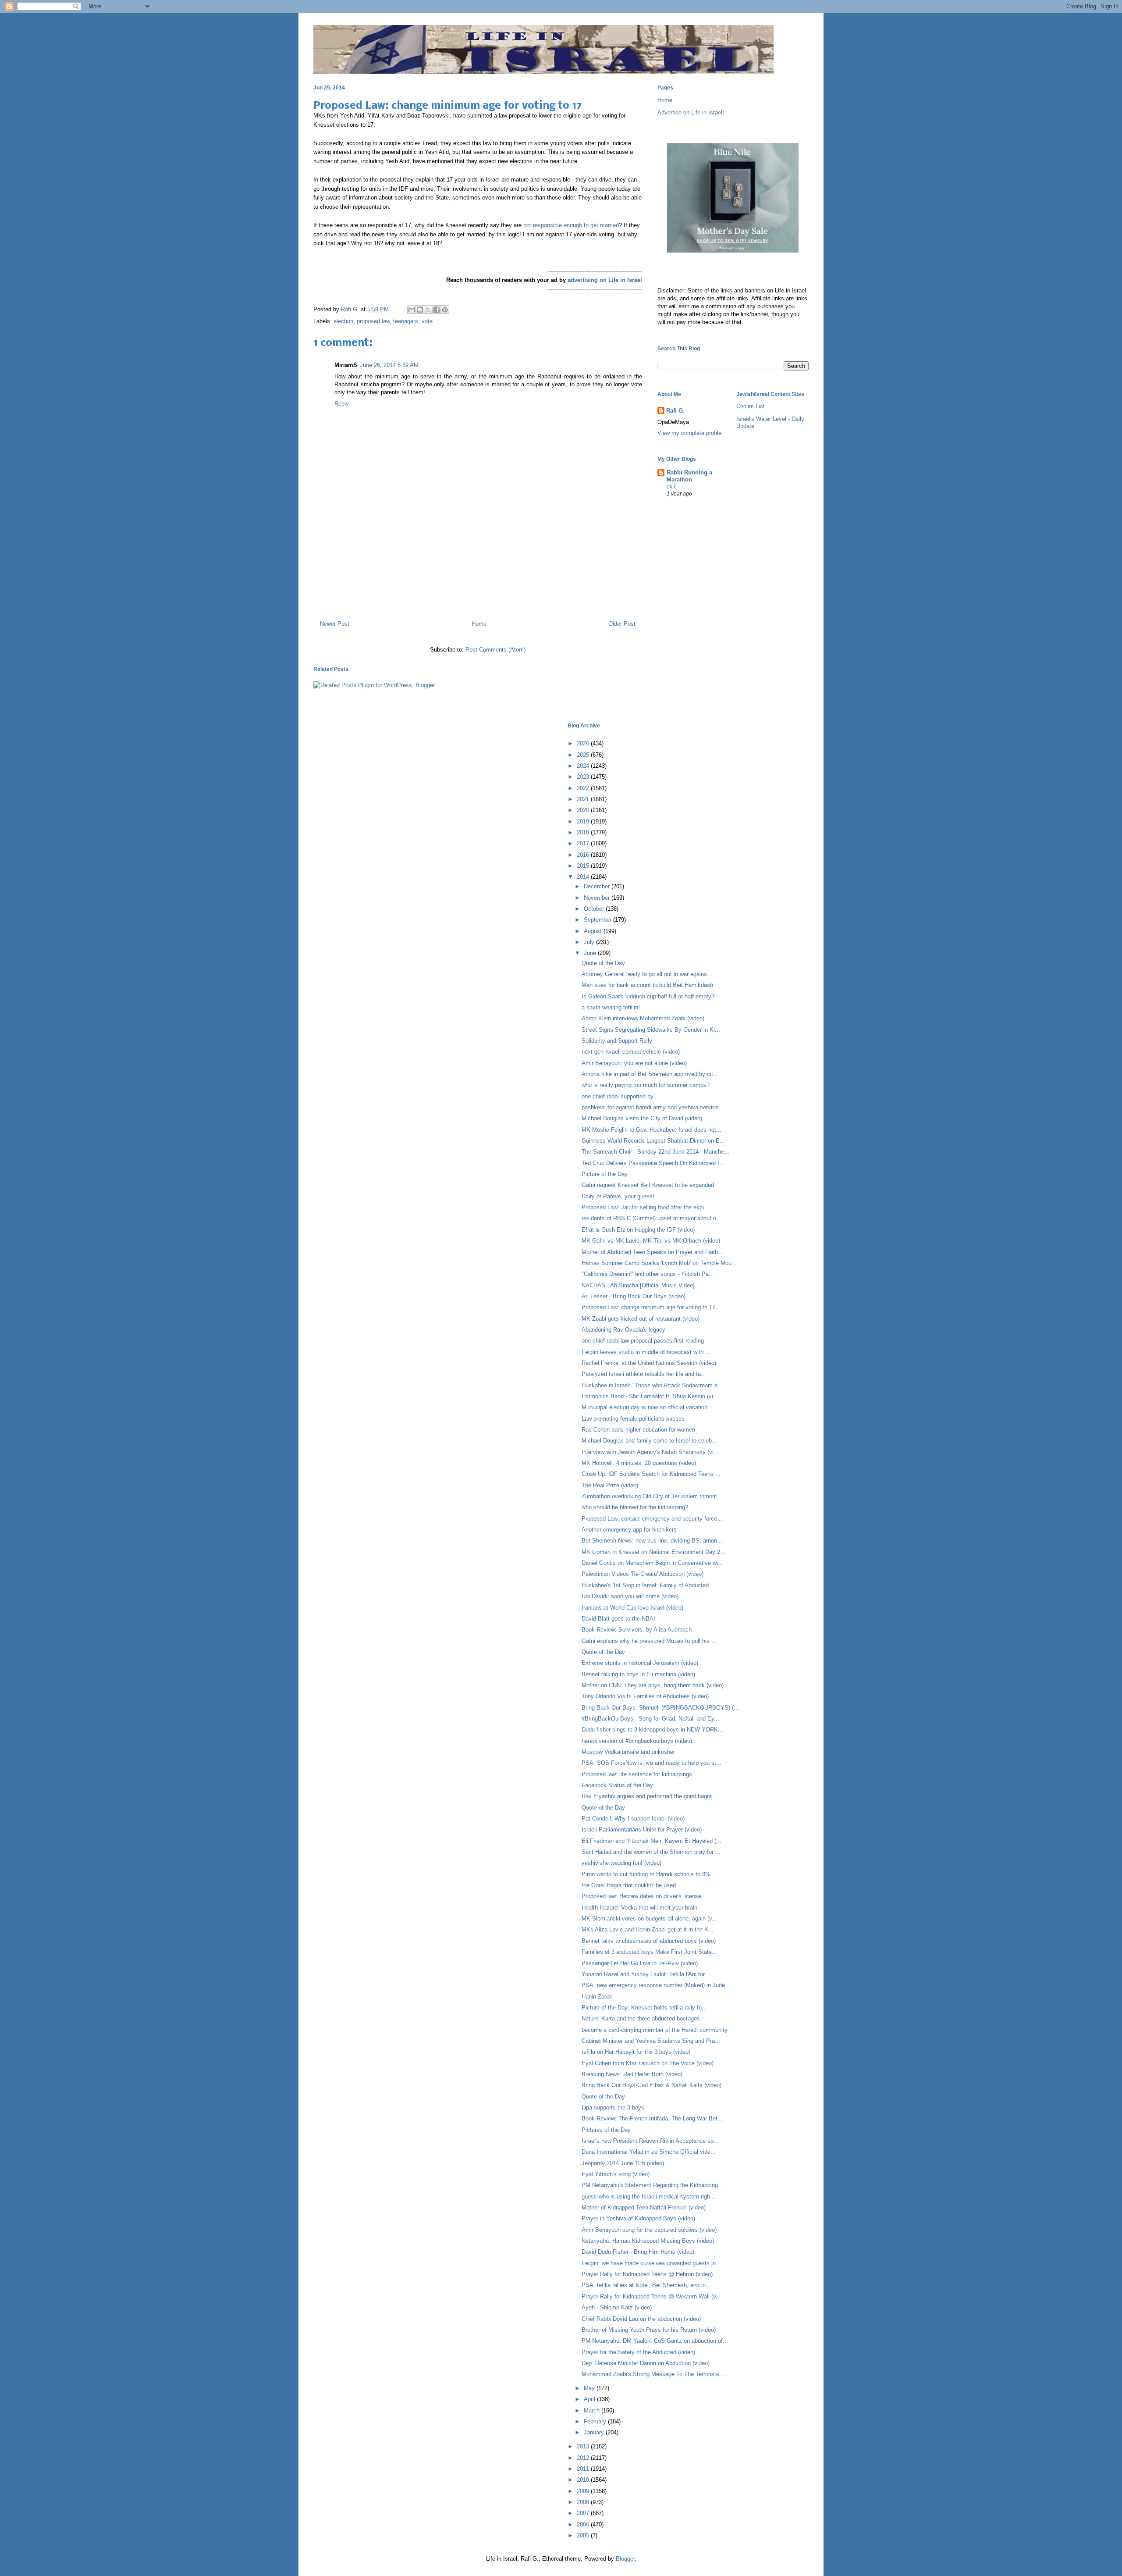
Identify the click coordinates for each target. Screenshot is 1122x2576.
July (590, 942)
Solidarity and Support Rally (617, 1041)
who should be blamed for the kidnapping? (635, 1507)
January (595, 2432)
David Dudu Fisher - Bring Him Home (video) (638, 2252)
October (595, 909)
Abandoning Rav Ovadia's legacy (623, 1330)
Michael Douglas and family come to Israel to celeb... (649, 1441)
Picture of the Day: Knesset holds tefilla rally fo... (644, 2008)
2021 (584, 799)
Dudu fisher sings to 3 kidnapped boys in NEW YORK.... (653, 1730)
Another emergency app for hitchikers (629, 1530)
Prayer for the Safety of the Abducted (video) (638, 2352)
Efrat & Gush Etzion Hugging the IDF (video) (638, 1230)
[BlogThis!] (420, 310)
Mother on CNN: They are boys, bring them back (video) (653, 1685)
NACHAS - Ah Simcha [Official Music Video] (638, 1285)
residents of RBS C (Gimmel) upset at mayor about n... (652, 1218)
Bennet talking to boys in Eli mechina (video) (638, 1674)
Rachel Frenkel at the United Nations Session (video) (649, 1363)
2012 (584, 2458)
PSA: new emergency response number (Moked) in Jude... (656, 1985)
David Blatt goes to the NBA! (618, 1619)
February (596, 2421)
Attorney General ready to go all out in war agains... (647, 974)
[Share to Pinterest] (445, 310)
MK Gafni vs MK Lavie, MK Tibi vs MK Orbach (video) (651, 1241)
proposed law (373, 321)
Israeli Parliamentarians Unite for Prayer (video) (642, 1830)
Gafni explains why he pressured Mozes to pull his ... (649, 1641)
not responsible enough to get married (570, 225)
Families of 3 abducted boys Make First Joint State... (649, 1952)
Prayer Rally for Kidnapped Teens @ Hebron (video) (647, 2274)
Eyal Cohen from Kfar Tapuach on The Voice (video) (648, 2063)
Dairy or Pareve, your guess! (618, 1196)
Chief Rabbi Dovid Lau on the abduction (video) (641, 2319)
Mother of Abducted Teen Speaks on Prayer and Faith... (652, 1252)
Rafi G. (351, 309)
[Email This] (412, 310)
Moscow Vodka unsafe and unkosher (628, 1752)
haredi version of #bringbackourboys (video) (637, 1741)
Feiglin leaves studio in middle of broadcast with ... (646, 1352)
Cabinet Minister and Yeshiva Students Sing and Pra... (651, 2041)
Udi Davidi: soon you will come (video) (630, 1596)
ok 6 (672, 487)
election (343, 321)
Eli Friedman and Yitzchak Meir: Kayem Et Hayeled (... (652, 1841)
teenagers (406, 321)
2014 (584, 877)
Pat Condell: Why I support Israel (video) (633, 1819)
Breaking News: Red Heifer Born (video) (632, 2074)
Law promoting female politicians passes (633, 1419)
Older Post (622, 624)
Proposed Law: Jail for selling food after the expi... (645, 1207)
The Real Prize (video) (610, 1485)
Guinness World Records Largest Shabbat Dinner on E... (653, 1141)
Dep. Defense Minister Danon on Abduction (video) (646, 2363)
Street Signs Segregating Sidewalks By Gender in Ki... (651, 1030)
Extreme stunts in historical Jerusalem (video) (640, 1663)
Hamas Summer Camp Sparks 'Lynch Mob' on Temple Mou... (659, 1263)
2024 (584, 766)
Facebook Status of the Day (617, 1785)
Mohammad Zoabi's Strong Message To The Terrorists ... (654, 2374)
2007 (584, 2513)
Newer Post (335, 624)
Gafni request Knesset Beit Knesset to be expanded (648, 1185)
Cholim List (751, 406)
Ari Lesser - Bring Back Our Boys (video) (634, 1296)
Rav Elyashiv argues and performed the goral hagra (647, 1796)
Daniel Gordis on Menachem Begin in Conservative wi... (652, 1563)
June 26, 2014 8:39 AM (389, 365)
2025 (584, 755)
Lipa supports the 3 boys (613, 2107)
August (594, 931)
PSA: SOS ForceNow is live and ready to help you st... (652, 1763)
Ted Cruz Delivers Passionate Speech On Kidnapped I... (653, 1163)
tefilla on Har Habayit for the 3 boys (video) (636, 2052)
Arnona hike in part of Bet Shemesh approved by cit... (650, 1074)
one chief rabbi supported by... (620, 1096)
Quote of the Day (603, 963)
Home (479, 624)
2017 (584, 843)
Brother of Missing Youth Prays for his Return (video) (649, 2330)
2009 (584, 2491)
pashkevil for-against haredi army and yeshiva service (650, 1107)
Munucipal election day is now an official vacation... (647, 1407)
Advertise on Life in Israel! (691, 112)
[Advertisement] (478, 576)
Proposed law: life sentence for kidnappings (637, 1774)
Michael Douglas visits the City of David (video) (642, 1118)
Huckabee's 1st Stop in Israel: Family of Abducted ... (649, 1585)
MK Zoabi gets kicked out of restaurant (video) (641, 1319)
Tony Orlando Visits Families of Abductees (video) (645, 1696)
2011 (584, 2469)
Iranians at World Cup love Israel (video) (632, 1608)
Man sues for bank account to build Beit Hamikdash (647, 985)
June (591, 953)
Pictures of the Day (606, 2130)
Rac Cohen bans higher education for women (638, 1430)
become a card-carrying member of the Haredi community (655, 2030)
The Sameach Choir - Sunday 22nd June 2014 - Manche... (655, 1152)
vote (427, 321)
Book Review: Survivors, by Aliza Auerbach (637, 1630)
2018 (584, 832)
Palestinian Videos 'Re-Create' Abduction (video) (643, 1574)
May (590, 2388)
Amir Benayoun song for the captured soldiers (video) (649, 2230)
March (593, 2410)
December (598, 886)
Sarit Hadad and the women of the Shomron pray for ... (651, 1852)
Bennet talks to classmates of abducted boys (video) (649, 1941)
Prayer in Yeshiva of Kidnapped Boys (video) (638, 2218)
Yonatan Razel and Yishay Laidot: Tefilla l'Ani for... (646, 1974)
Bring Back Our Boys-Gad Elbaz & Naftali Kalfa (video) (652, 2085)
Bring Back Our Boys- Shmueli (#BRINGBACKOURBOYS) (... (660, 1708)
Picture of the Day (605, 1174)
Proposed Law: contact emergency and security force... (652, 1519)
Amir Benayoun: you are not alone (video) (634, 1063)
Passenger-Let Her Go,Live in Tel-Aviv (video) (640, 1963)
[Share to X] (428, 310)
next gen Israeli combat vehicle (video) (631, 1052)
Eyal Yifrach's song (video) (616, 2174)
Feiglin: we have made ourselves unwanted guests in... (651, 2263)
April (590, 2399)
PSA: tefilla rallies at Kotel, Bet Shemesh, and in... (646, 2285)
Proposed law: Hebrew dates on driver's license (641, 1896)
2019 (584, 821)
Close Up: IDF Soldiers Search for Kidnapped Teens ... (651, 1474)
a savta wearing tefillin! (611, 1007)
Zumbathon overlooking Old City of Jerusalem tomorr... (651, 1496)
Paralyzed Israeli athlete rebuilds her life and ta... (644, 1374)
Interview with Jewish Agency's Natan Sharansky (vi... (650, 1452)
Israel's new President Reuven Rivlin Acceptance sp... (650, 2141)
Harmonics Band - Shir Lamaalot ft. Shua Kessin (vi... (650, 1396)
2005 (584, 2535)
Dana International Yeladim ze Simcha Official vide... (649, 2152)
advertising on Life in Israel (605, 280)
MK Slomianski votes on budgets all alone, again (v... (649, 1919)
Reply (342, 404)
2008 (584, 2502)
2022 (584, 788)
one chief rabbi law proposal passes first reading (643, 1341)
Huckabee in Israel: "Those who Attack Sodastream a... (652, 1385)
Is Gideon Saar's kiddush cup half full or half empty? (648, 996)
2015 (584, 866)
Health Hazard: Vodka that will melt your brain (639, 1908)
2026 (584, 743)
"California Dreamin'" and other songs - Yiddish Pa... (648, 1274)
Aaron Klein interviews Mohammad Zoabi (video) (643, 1018)
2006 (584, 2524)
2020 (584, 810)
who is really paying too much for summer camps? (646, 1085)
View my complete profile (689, 433)
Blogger (625, 2559)
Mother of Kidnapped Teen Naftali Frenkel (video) (644, 2207)
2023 (584, 777)
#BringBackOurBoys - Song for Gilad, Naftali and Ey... (650, 1719)
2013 (584, 2446)
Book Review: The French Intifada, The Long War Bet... (652, 2118)
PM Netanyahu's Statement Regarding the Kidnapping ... (653, 2185)
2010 (584, 2480)
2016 (584, 855)
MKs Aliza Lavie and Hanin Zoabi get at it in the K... (648, 1929)
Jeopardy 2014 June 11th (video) (623, 2163)
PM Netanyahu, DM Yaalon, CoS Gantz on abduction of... (655, 2341)
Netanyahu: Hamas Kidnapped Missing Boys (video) (648, 2241)
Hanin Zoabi (597, 1997)
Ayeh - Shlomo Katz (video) (617, 2307)
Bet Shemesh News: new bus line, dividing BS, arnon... (652, 1541)
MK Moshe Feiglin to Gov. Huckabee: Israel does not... (652, 1130)
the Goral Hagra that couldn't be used (629, 1885)
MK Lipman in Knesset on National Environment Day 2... (653, 1552)
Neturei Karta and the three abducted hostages (641, 2018)
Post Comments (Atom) (495, 650)
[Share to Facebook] (437, 310)
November (598, 898)
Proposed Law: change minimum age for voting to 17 (648, 1307)
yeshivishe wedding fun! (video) (621, 1863)
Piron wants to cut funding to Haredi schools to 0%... (649, 1874)
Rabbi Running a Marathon (689, 476)
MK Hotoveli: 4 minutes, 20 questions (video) (639, 1463)
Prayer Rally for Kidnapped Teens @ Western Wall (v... (651, 2296)
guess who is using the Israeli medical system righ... (648, 2197)
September (598, 920)
